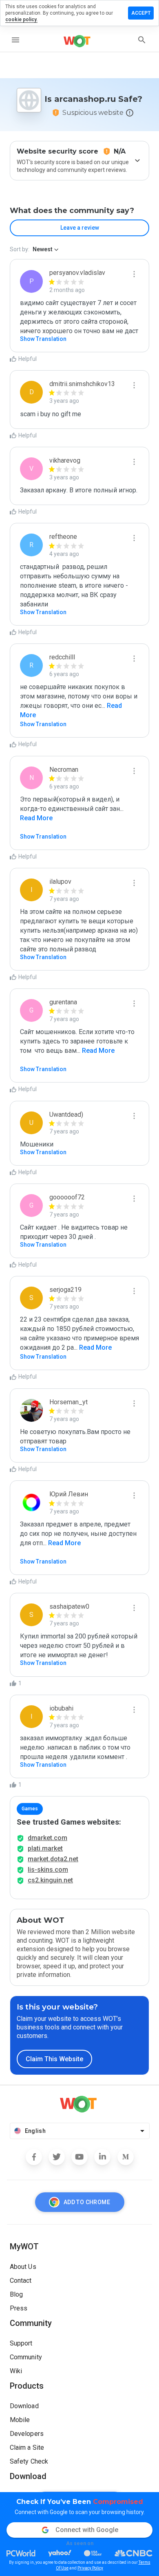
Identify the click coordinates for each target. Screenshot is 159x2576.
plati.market (45, 1848)
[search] (142, 40)
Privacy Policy (90, 2568)
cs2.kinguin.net (50, 1880)
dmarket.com (47, 1838)
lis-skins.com (48, 1870)
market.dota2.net (53, 1859)
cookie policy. (21, 20)
